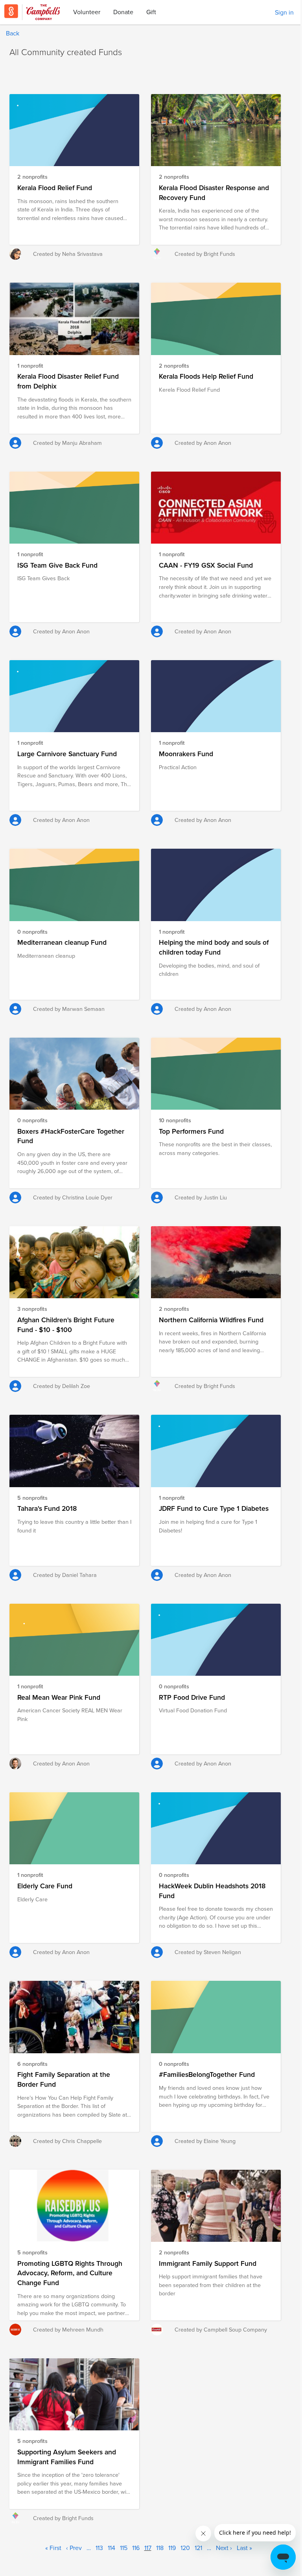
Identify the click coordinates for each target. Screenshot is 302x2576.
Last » (244, 2548)
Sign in (284, 12)
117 (148, 2548)
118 (160, 2548)
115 (124, 2548)
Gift (151, 12)
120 (185, 2548)
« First (53, 2548)
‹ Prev (74, 2548)
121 (198, 2548)
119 (172, 2548)
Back (13, 33)
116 (136, 2548)
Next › (224, 2548)
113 (99, 2548)
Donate (123, 12)
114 (111, 2548)
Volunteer (87, 12)
